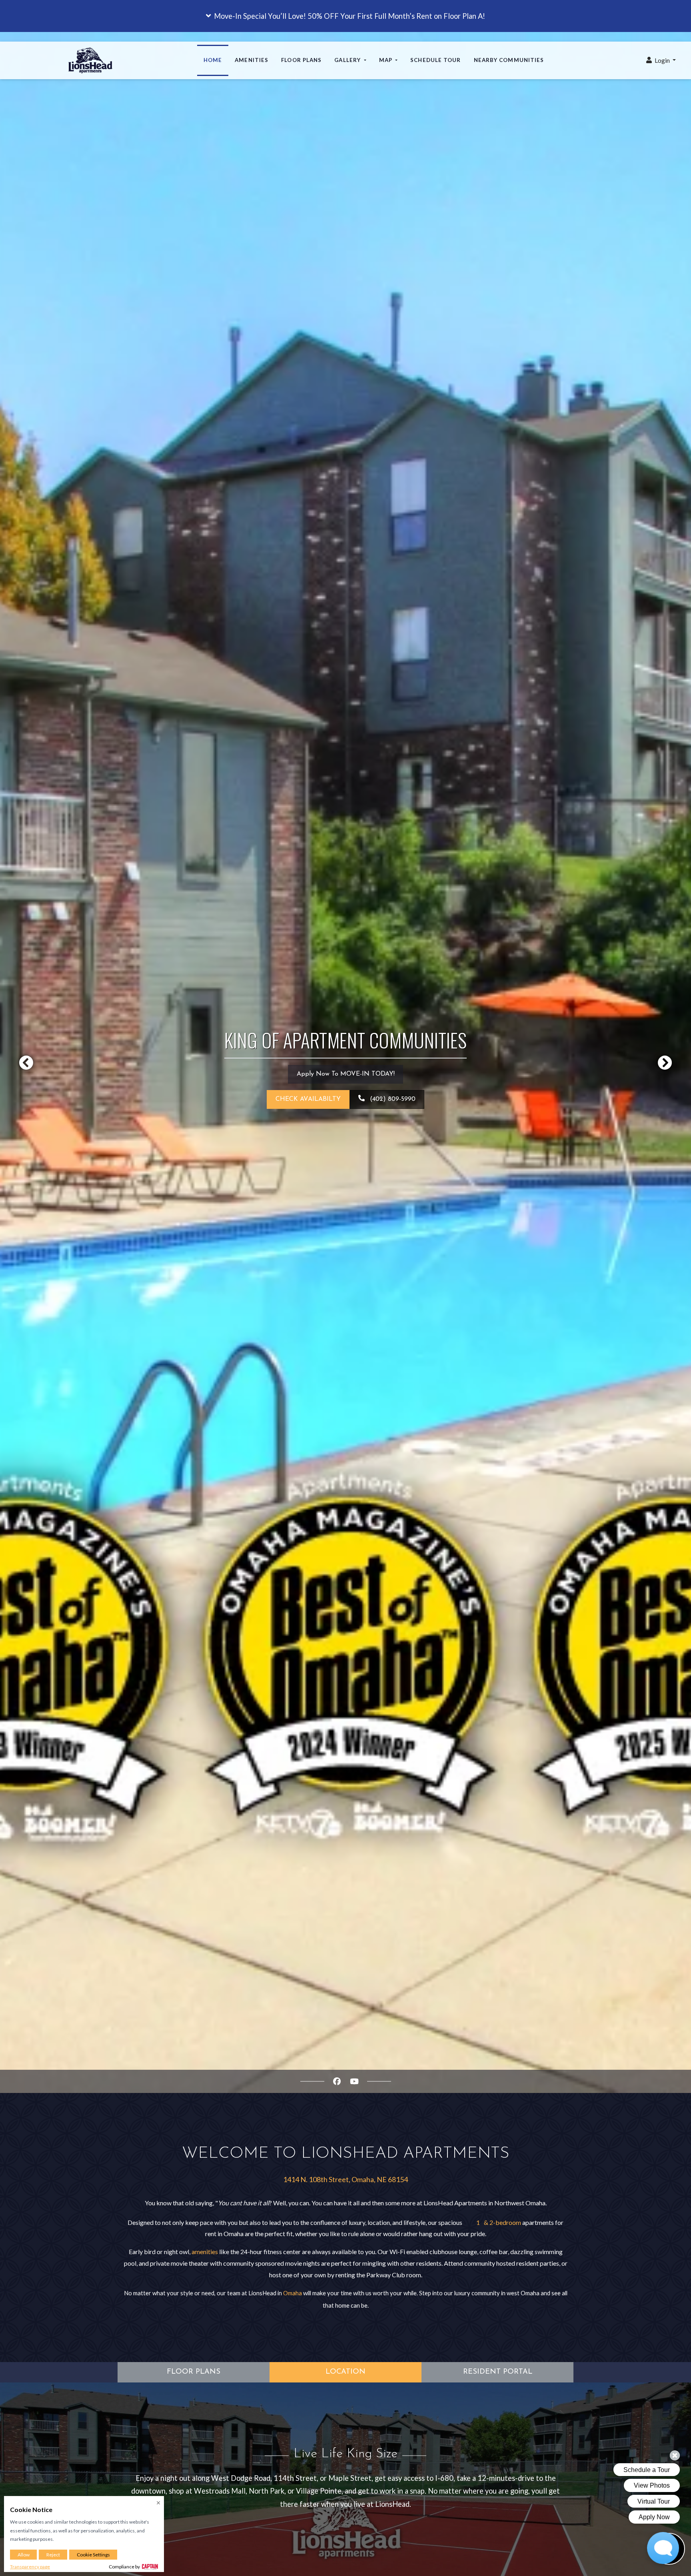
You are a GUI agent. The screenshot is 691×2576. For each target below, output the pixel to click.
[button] (345, 16)
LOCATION (345, 2372)
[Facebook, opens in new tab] (337, 2081)
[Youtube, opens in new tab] (354, 2081)
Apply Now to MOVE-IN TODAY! (350, 1074)
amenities (205, 2252)
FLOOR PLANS (194, 2372)
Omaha (293, 2293)
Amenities (252, 60)
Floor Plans (301, 60)
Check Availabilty (308, 1099)
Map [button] (386, 60)
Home (213, 60)
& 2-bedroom (502, 2222)
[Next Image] (665, 1062)
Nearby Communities (509, 60)
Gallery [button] (348, 60)
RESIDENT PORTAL (498, 2372)
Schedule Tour (435, 60)
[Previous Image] (26, 1062)
